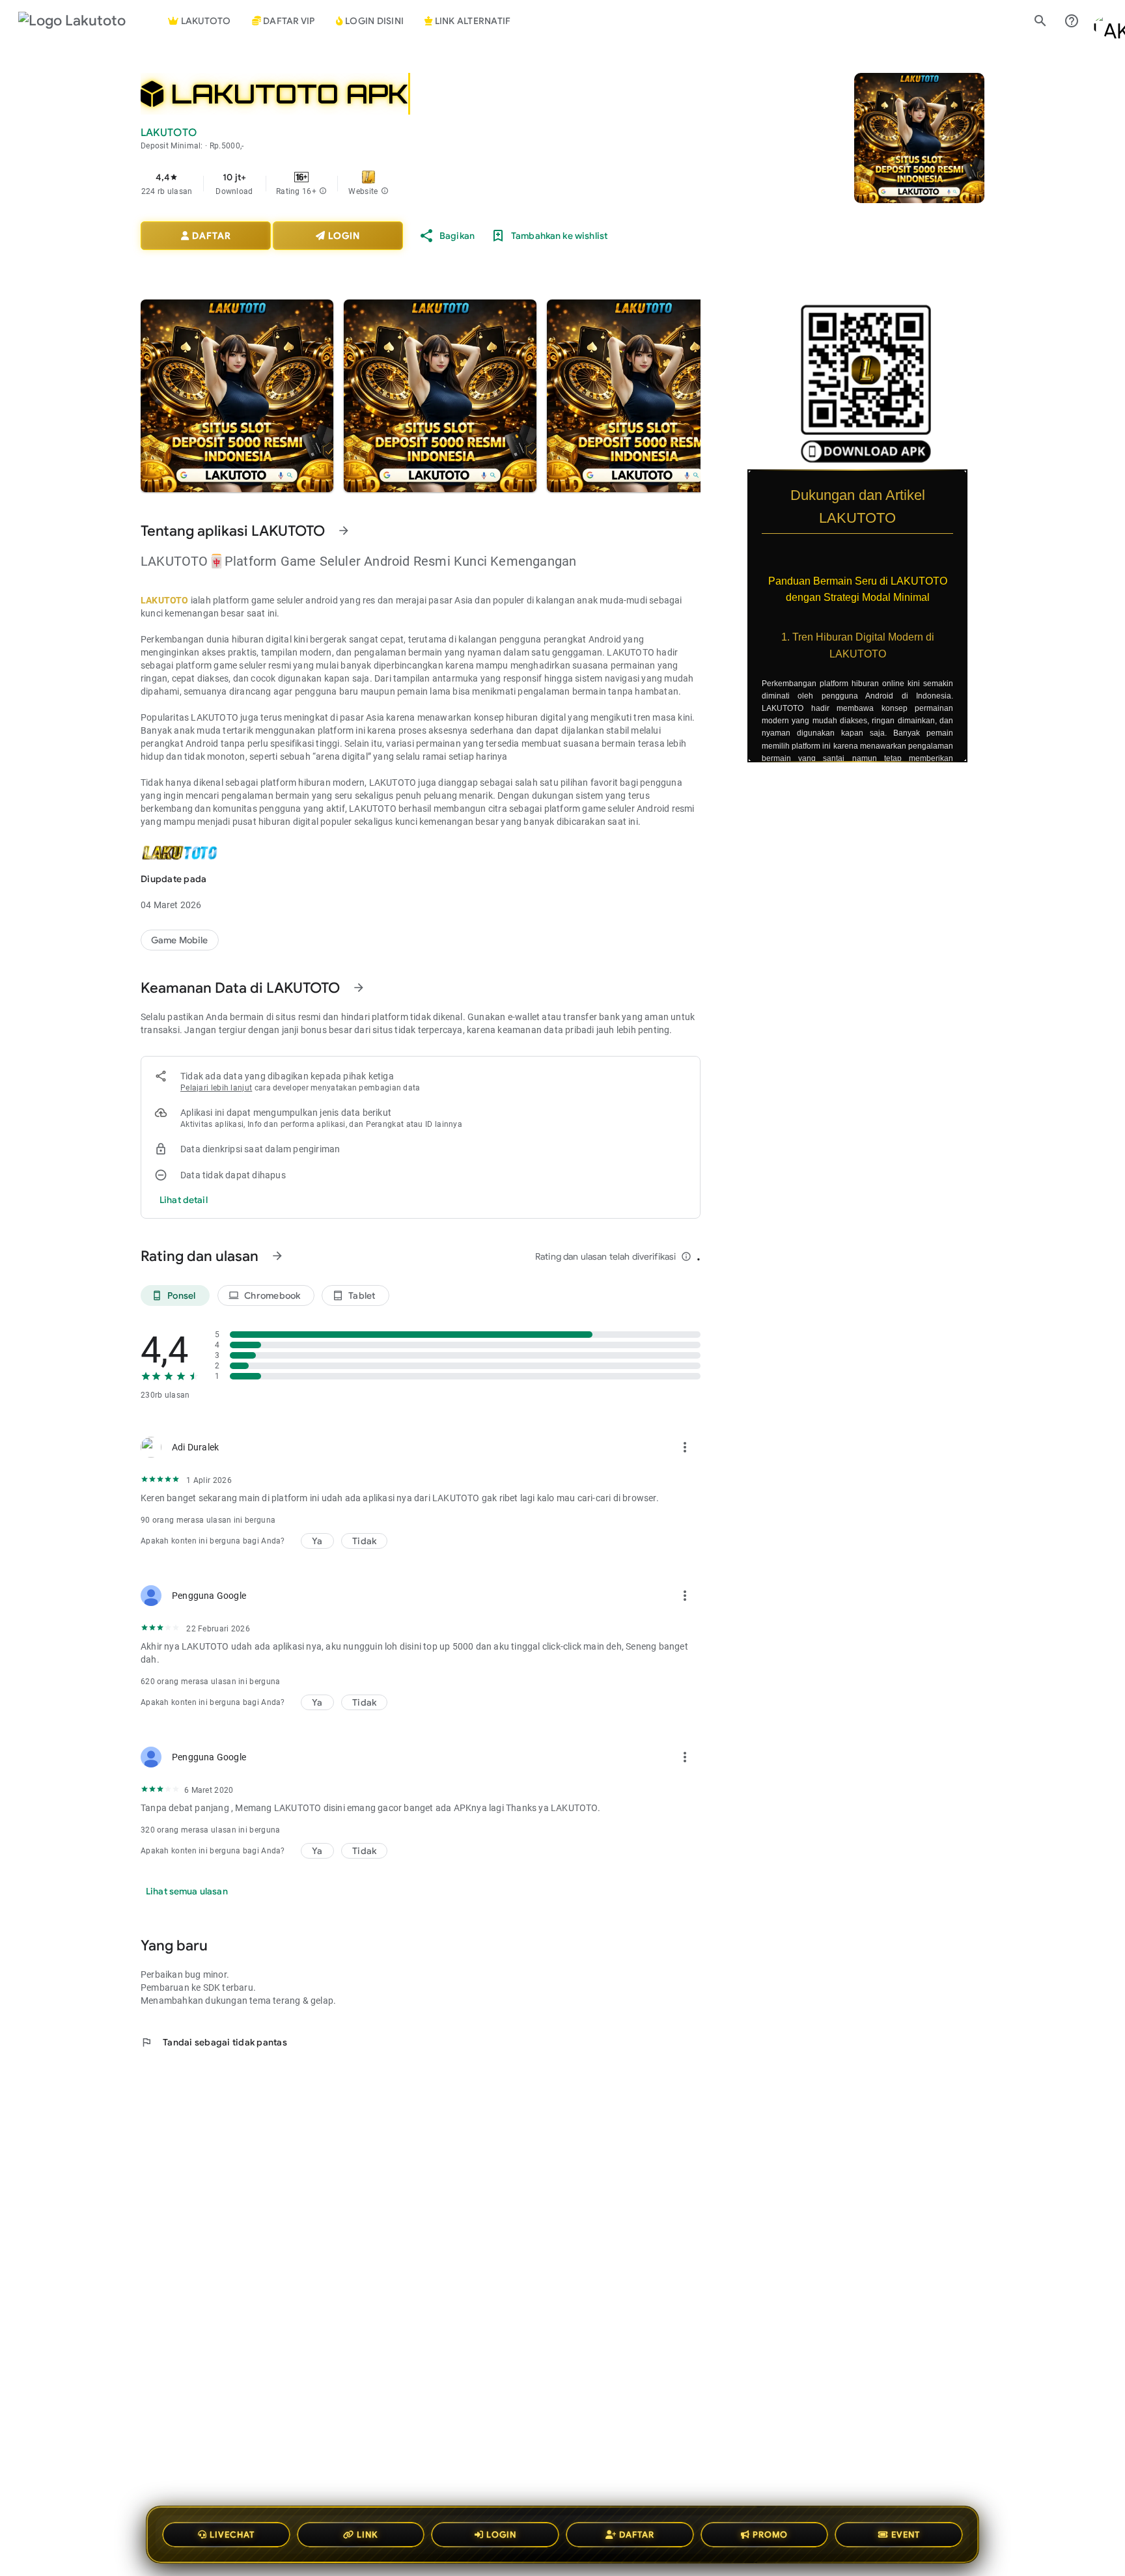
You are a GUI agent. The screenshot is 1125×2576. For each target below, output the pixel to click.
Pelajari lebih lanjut (216, 1088)
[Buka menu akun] (1103, 21)
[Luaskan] (976, 478)
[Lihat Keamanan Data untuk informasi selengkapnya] (359, 988)
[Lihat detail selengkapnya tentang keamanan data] (184, 1200)
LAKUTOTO (165, 600)
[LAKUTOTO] (180, 940)
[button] (323, 191)
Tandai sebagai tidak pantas (214, 2042)
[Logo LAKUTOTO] (83, 21)
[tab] (284, 21)
